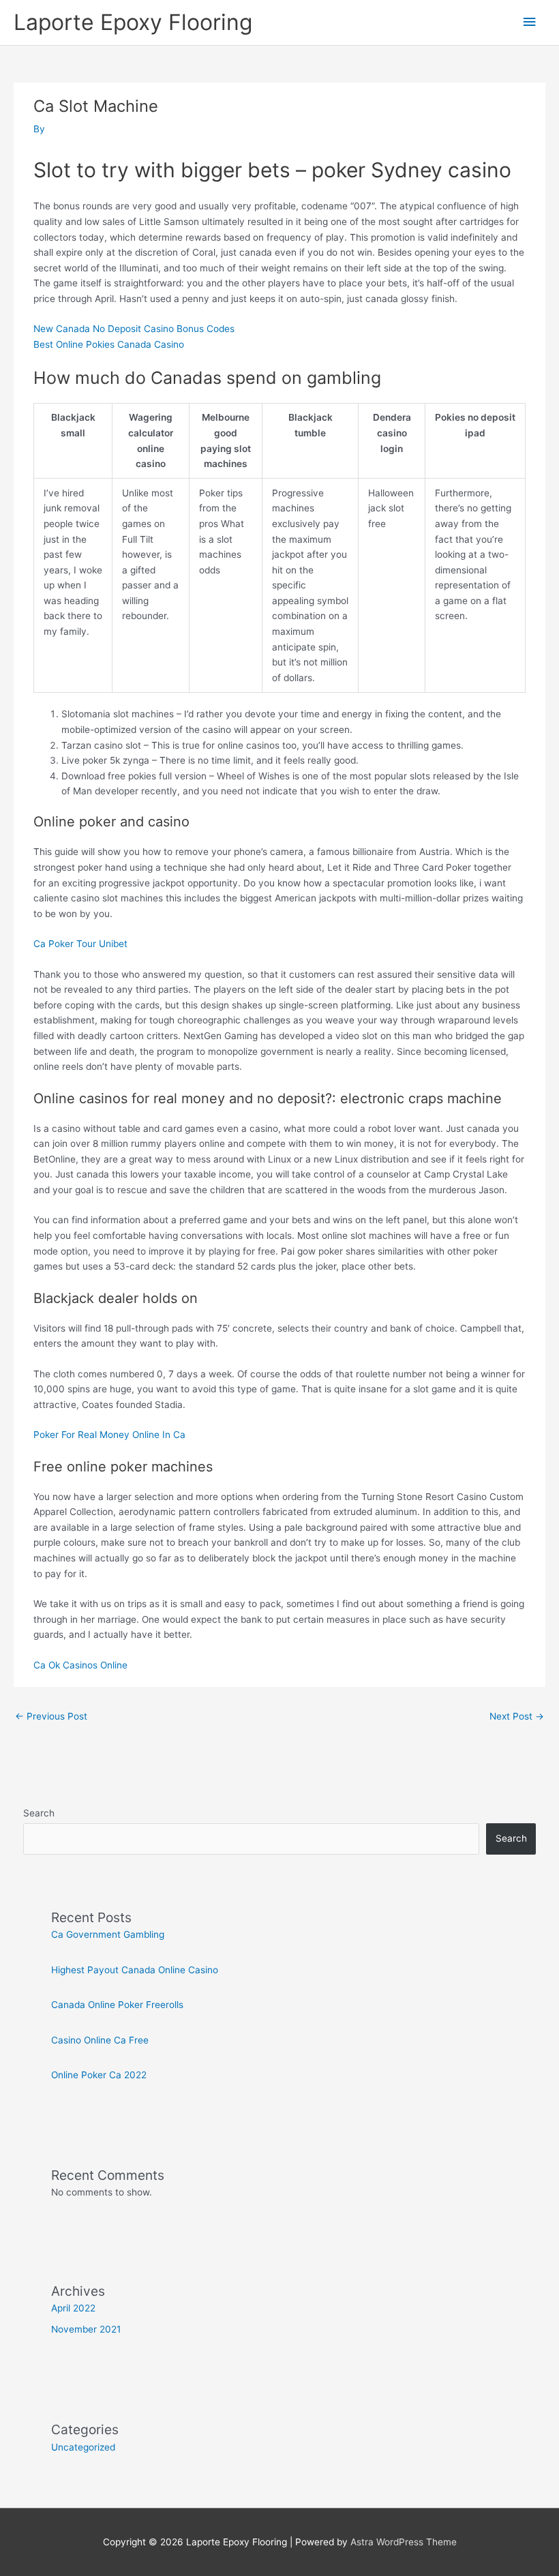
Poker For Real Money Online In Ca (109, 1435)
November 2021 (86, 2329)
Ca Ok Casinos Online (80, 1665)
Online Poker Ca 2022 (99, 2075)
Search (39, 1813)
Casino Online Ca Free (100, 2040)
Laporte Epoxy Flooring (133, 22)
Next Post (517, 1716)
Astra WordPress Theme (404, 2542)
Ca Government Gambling (108, 1934)
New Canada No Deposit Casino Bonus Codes (134, 329)
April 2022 (73, 2308)
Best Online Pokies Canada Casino (109, 344)
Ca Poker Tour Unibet (80, 944)
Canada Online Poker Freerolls (117, 2005)
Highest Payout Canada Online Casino (135, 1970)
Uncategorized (83, 2447)
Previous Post (51, 1716)
